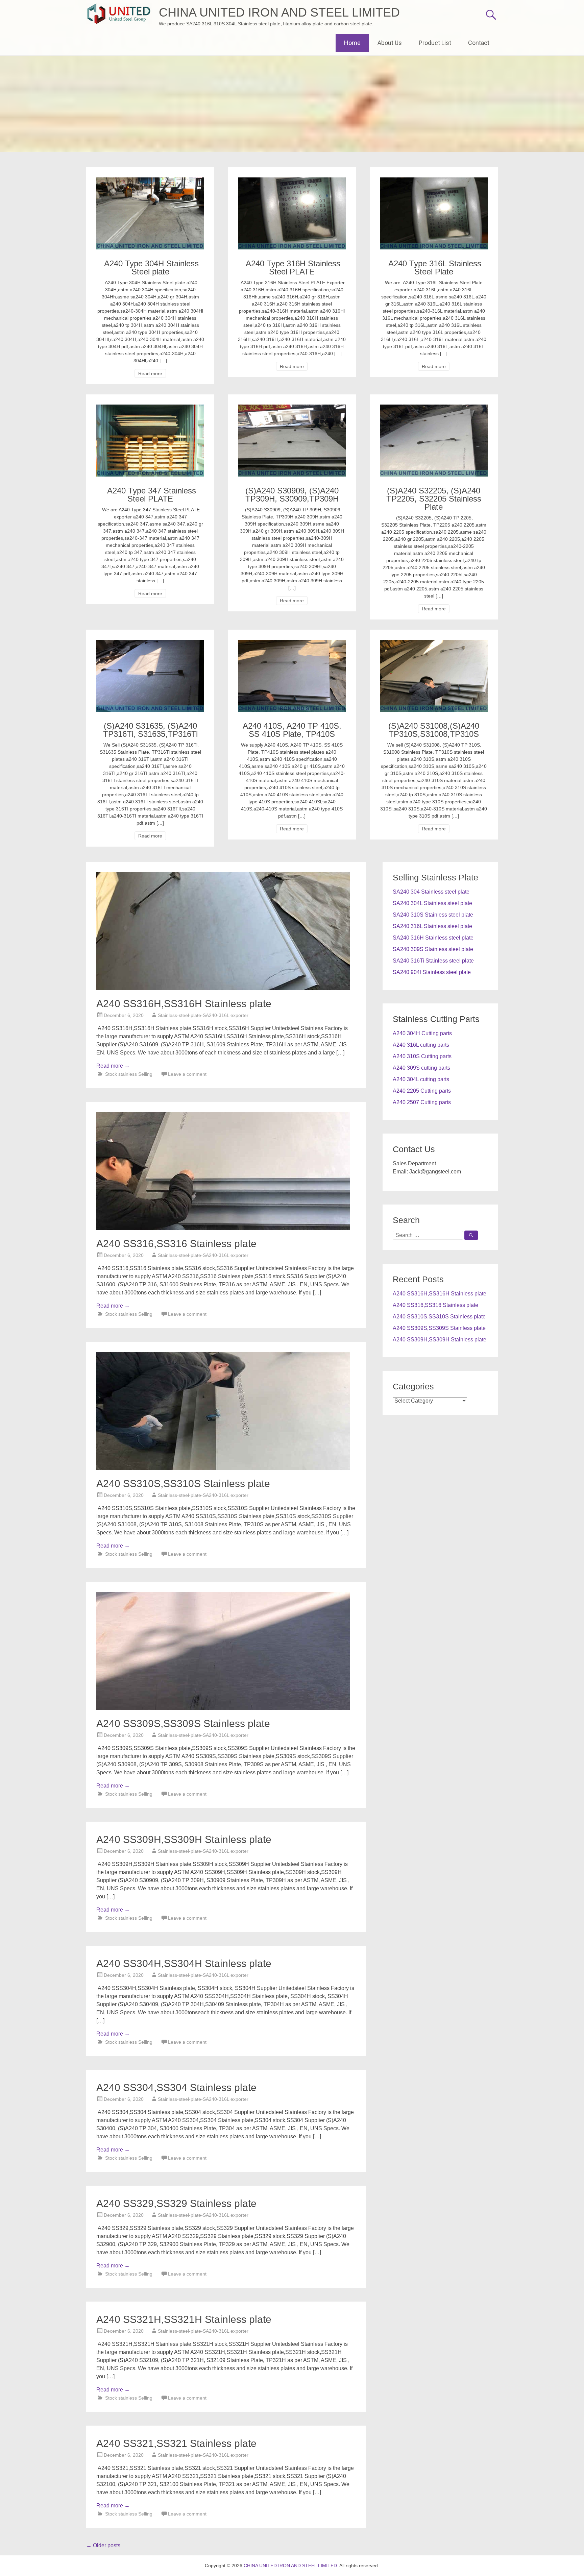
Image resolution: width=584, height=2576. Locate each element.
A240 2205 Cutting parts (422, 1091)
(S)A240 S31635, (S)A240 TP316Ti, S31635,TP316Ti (150, 730)
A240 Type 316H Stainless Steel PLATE (292, 268)
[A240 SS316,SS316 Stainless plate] (223, 1228)
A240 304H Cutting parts (422, 1033)
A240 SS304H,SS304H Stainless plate (184, 1963)
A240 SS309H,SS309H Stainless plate (184, 1839)
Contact (479, 43)
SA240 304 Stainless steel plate (431, 892)
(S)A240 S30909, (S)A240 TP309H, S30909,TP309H (292, 495)
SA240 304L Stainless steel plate (432, 903)
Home (352, 43)
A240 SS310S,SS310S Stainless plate (183, 1484)
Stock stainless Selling (129, 1074)
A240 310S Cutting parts (422, 1056)
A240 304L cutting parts (421, 1079)
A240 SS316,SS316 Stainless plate (176, 1244)
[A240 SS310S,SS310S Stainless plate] (223, 1468)
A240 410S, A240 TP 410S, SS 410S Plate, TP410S (292, 730)
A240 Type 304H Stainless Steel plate (150, 268)
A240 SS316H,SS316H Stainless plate (184, 1004)
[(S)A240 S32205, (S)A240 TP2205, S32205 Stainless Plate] (434, 408)
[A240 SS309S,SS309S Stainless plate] (223, 1708)
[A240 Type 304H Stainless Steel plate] (150, 181)
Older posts (103, 2545)
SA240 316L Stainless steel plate (432, 926)
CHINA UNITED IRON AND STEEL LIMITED (279, 12)
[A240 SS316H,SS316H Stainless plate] (223, 988)
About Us (390, 43)
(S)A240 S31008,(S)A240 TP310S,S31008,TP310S (434, 730)
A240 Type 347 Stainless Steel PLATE (150, 495)
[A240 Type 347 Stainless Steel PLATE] (150, 408)
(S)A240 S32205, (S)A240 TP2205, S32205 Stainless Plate (434, 499)
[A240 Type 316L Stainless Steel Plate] (434, 181)
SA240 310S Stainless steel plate (433, 915)
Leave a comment (187, 1074)
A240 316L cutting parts (421, 1045)
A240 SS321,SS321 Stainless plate (176, 2443)
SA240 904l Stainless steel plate (432, 972)
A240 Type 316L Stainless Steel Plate (434, 268)
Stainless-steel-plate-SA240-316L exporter (203, 1015)
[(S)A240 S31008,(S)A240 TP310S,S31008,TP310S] (434, 644)
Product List (435, 43)
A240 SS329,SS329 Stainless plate (176, 2203)
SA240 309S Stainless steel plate (433, 949)
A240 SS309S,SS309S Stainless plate (183, 1723)
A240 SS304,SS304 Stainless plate (176, 2087)
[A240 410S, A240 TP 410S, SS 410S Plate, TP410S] (292, 644)
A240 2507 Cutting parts (422, 1102)
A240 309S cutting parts (421, 1068)
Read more (150, 373)
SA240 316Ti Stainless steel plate (433, 961)
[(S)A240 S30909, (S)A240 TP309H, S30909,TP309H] (292, 408)
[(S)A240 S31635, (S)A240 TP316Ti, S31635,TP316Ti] (150, 644)
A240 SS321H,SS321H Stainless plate (184, 2319)
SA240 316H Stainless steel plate (433, 938)
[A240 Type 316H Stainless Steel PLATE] (292, 181)
